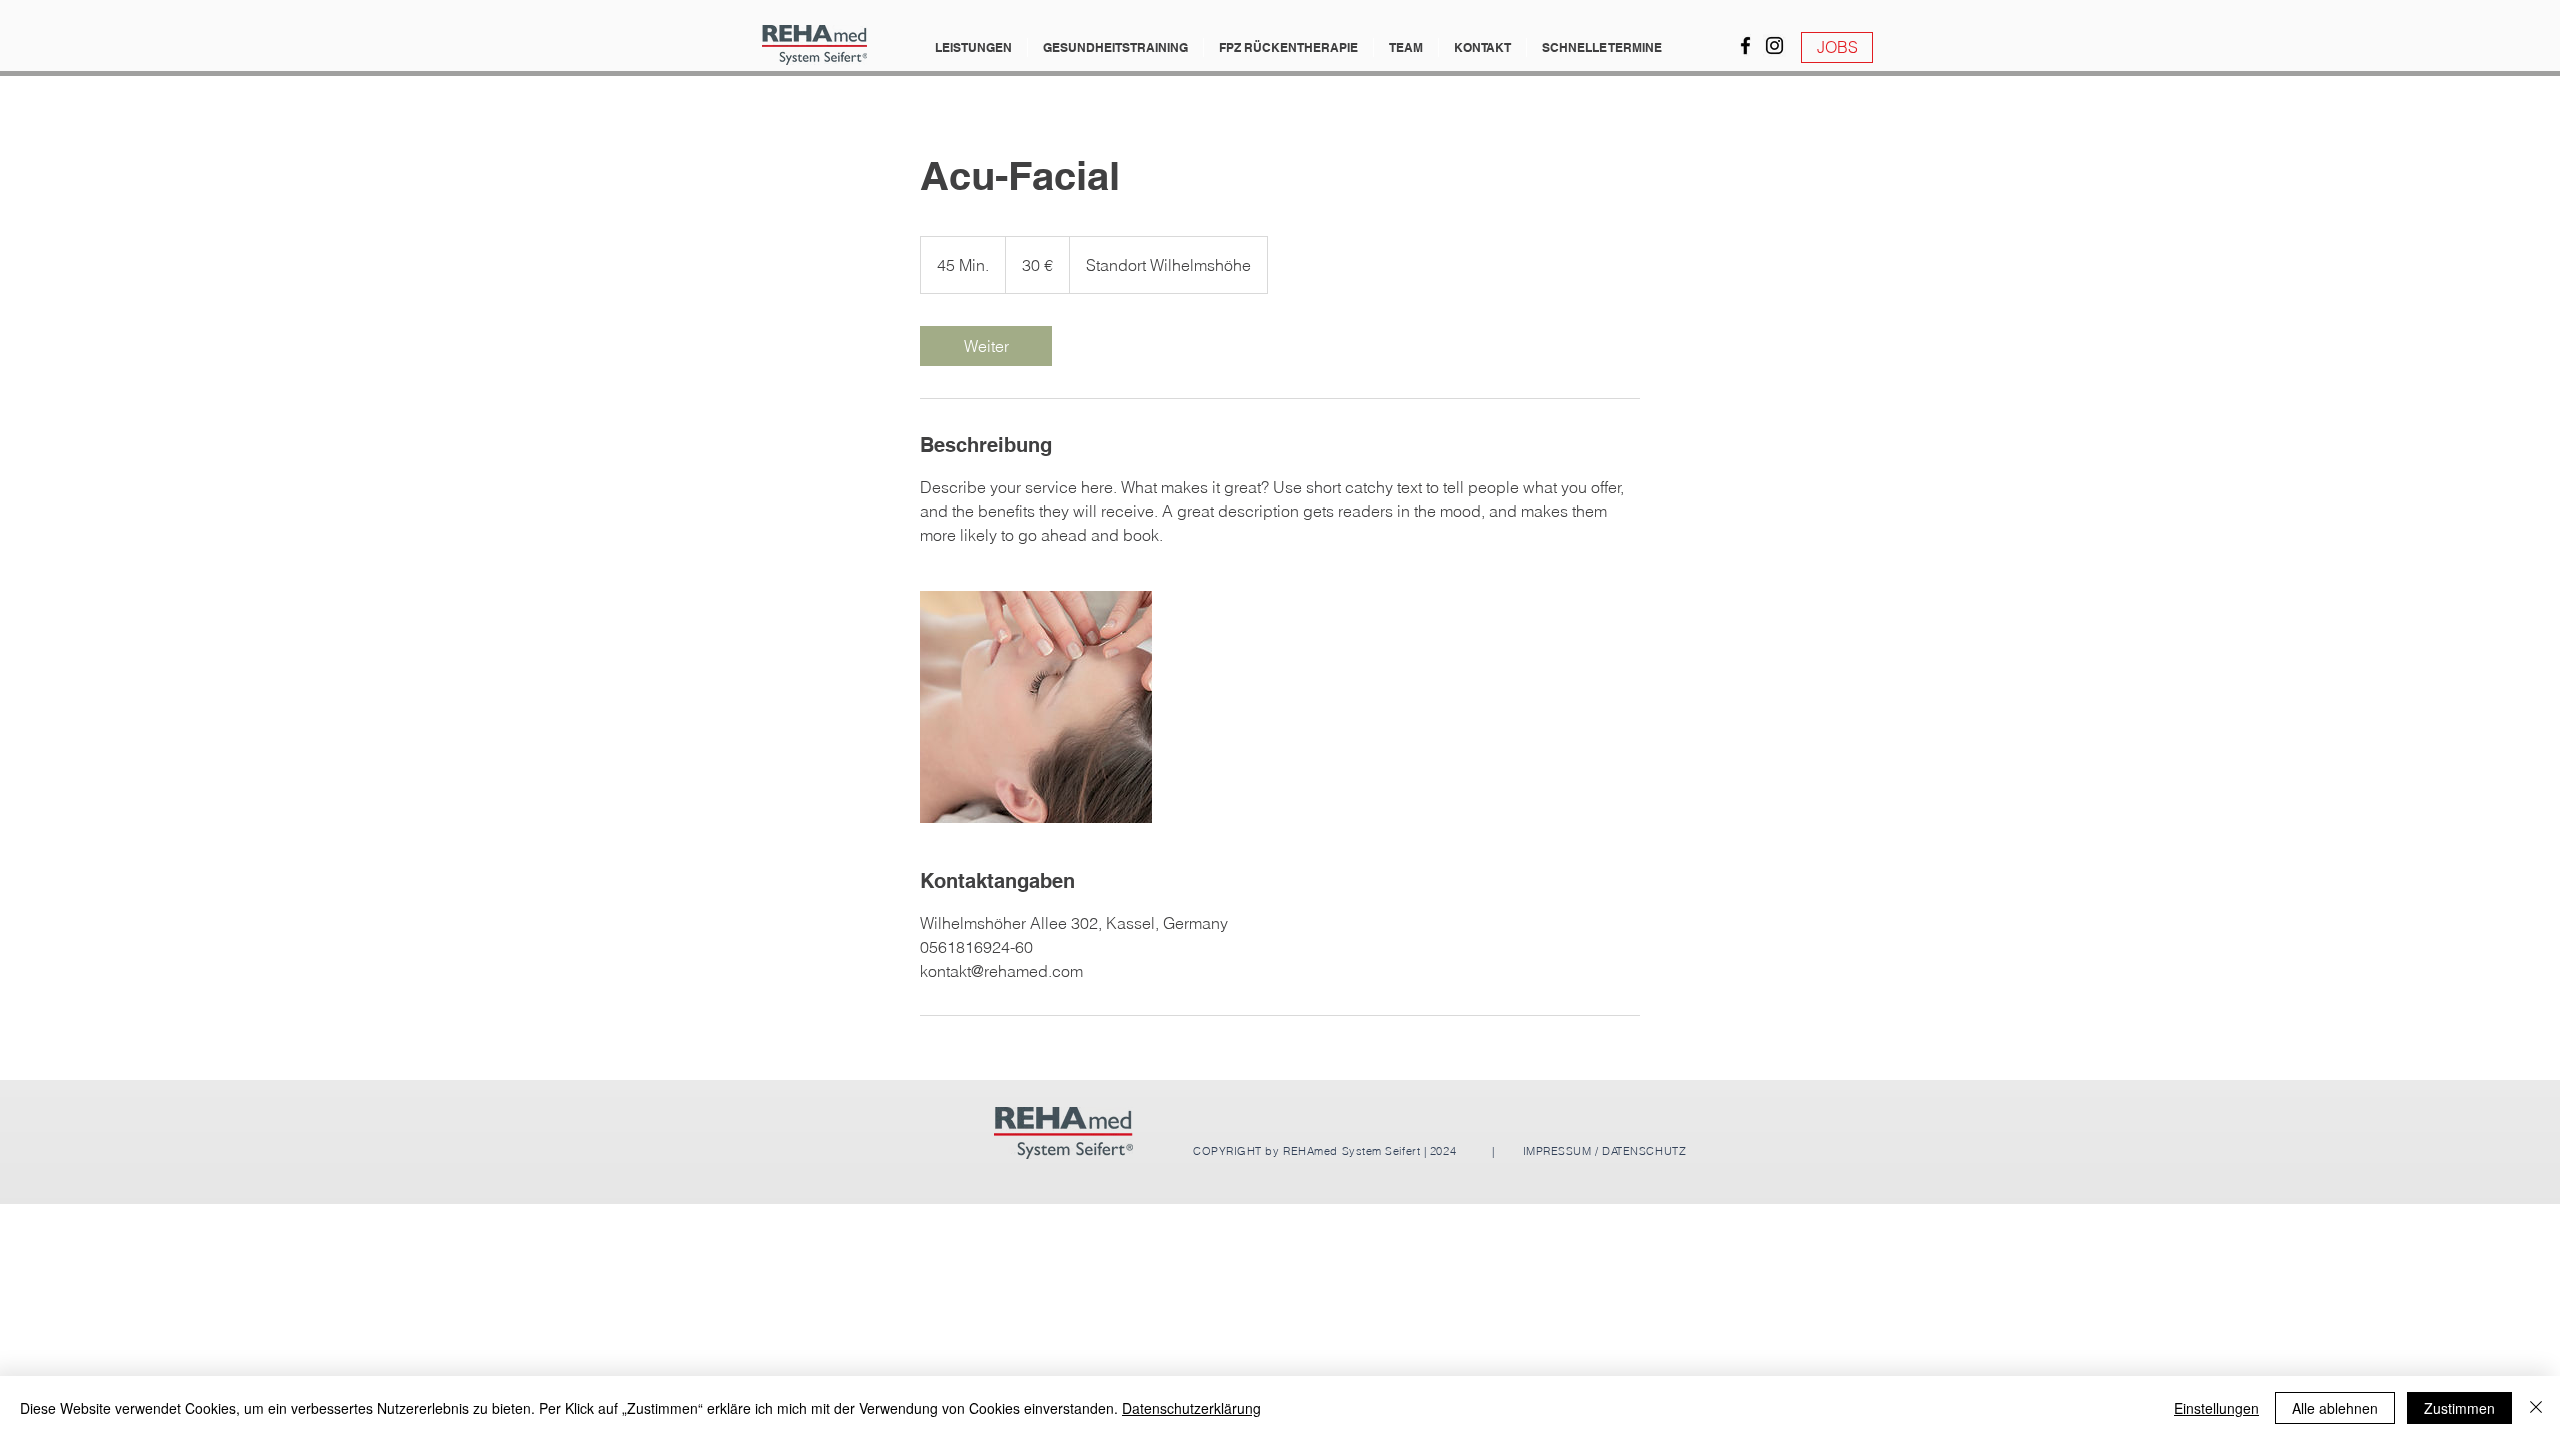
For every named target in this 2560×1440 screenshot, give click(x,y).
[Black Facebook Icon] (1745, 45)
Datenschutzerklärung (1191, 1408)
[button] (973, 47)
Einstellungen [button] (2216, 1408)
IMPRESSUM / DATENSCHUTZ (1602, 1151)
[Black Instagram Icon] (1774, 45)
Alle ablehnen (2335, 1408)
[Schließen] (2536, 1408)
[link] (986, 346)
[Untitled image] (1036, 707)
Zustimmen (2459, 1408)
